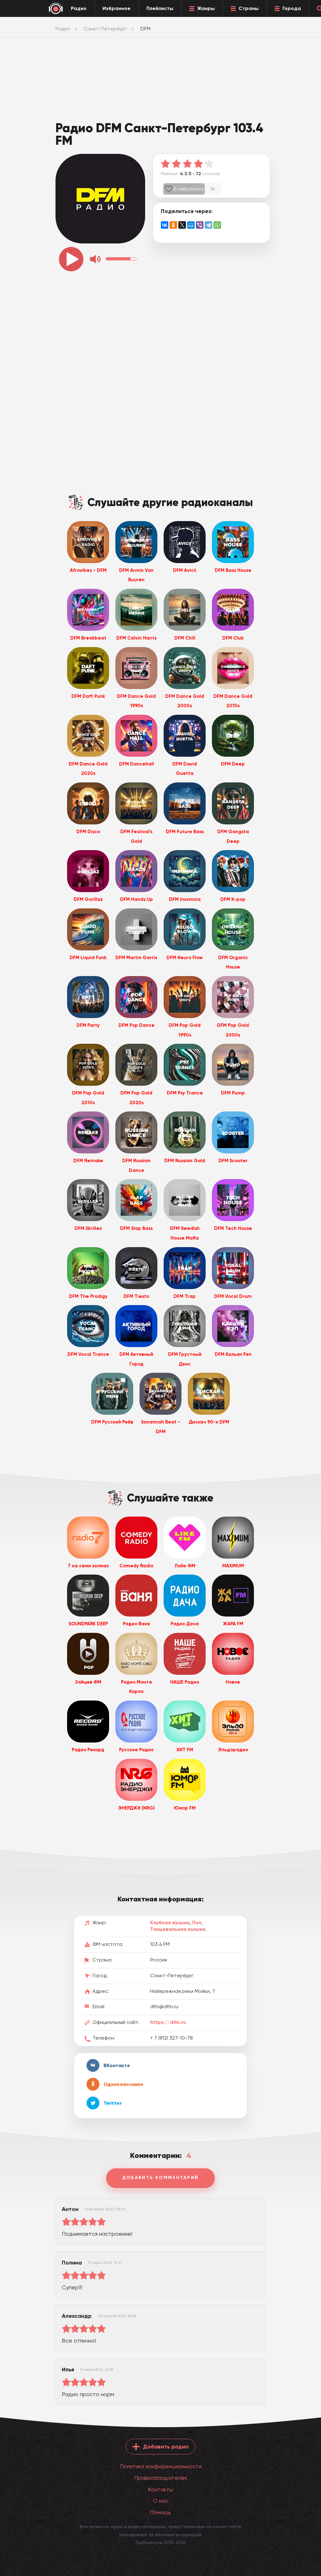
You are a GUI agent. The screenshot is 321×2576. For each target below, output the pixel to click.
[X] (182, 225)
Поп (197, 1923)
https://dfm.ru (168, 2022)
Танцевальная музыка (178, 1929)
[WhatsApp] (217, 225)
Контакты (160, 2489)
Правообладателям (160, 2478)
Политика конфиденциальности (161, 2466)
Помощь (160, 2512)
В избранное (189, 189)
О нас (160, 2501)
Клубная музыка (170, 1923)
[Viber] (200, 225)
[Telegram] (208, 225)
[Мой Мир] (191, 225)
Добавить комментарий (160, 2178)
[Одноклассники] (173, 225)
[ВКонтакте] (165, 225)
